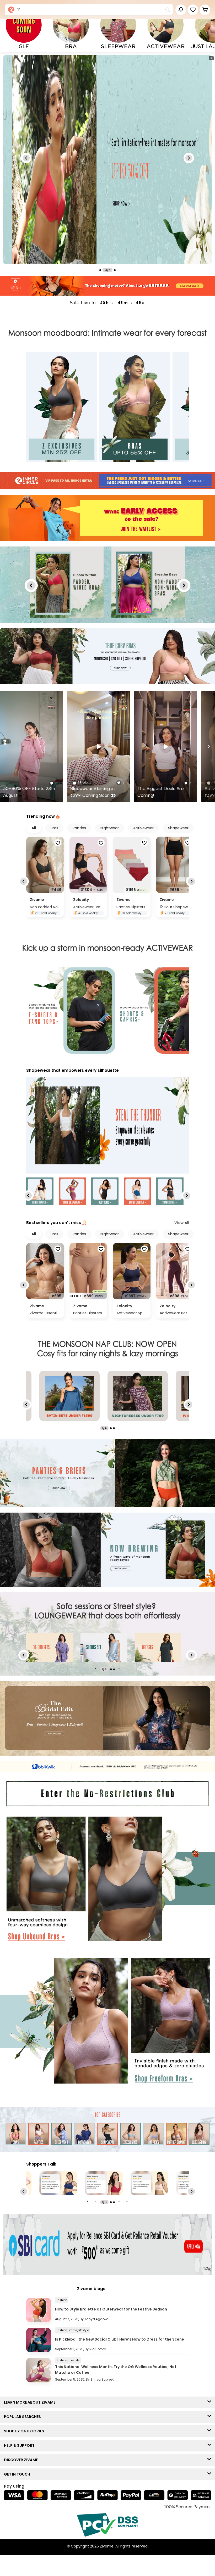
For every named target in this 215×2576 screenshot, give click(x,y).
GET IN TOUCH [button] (18, 2474)
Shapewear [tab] (178, 828)
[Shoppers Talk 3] (104, 2183)
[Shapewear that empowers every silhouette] (107, 1126)
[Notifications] (181, 10)
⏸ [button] (211, 58)
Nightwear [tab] (110, 828)
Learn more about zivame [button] (31, 2402)
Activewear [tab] (143, 828)
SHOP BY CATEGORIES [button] (25, 2431)
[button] (193, 10)
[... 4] (49, 1648)
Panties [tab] (79, 828)
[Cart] (205, 10)
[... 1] (104, 1648)
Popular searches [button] (24, 2417)
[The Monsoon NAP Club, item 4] (138, 1396)
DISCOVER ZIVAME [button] (22, 2460)
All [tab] (34, 828)
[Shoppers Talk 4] (149, 2183)
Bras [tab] (54, 828)
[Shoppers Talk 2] (58, 2183)
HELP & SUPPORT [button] (20, 2445)
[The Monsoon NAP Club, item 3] (69, 1396)
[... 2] (158, 1648)
